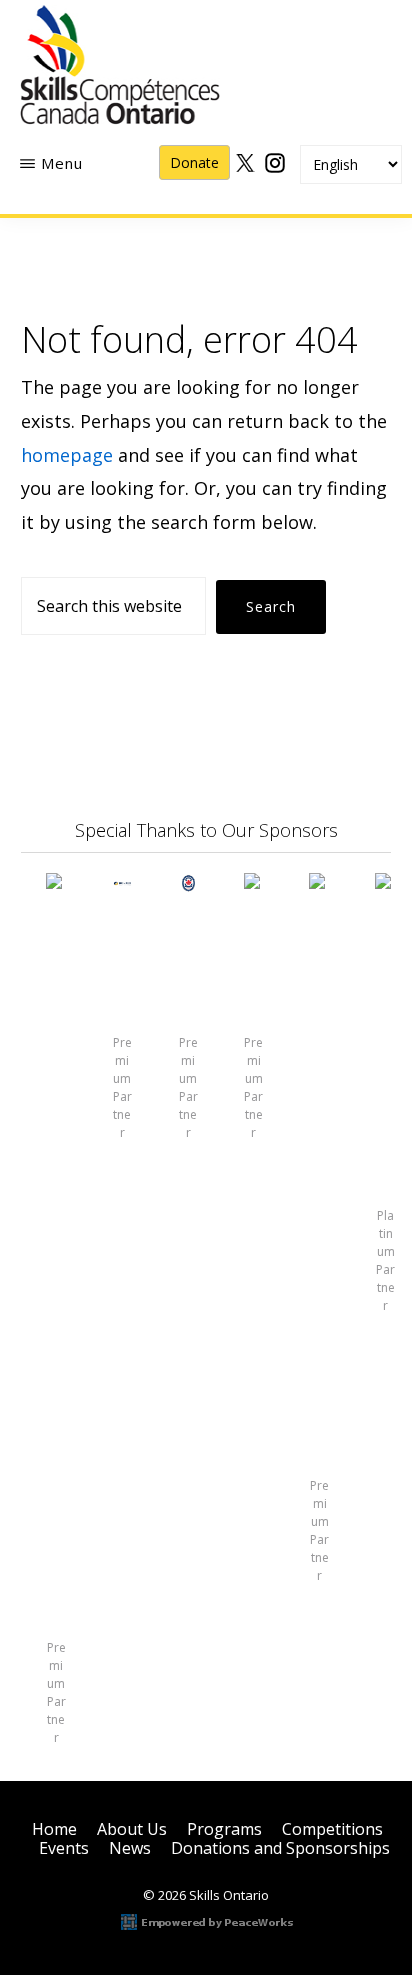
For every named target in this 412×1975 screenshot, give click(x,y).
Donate (194, 162)
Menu (62, 163)
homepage (67, 455)
